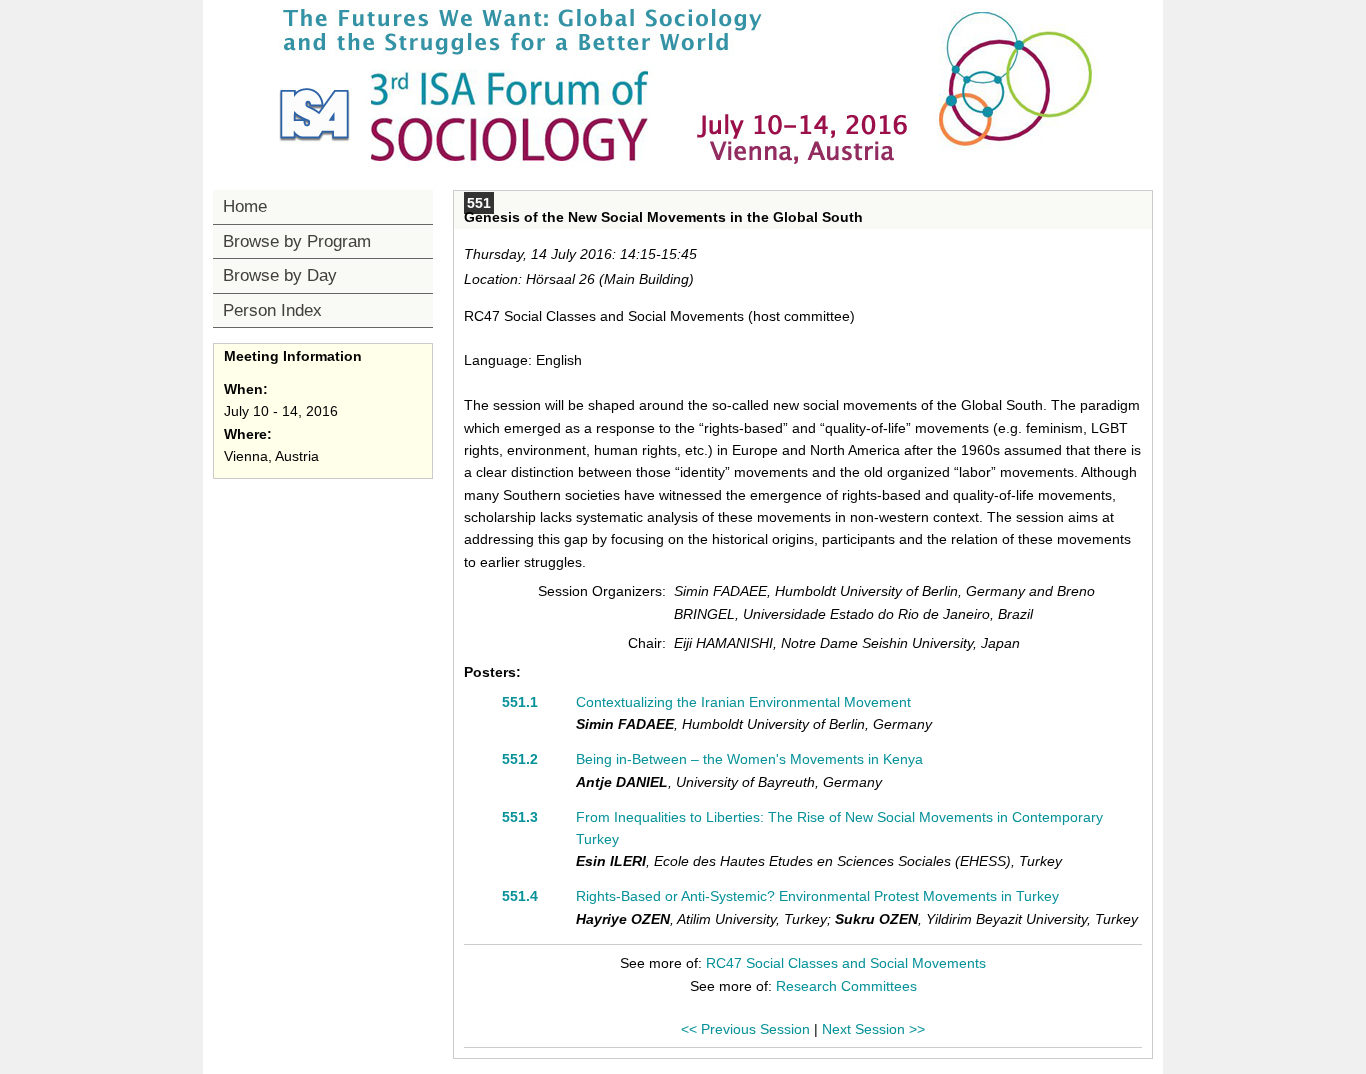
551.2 (520, 759)
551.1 (520, 702)
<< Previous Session (745, 1029)
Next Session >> (873, 1029)
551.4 (520, 896)
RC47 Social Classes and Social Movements (846, 963)
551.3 (520, 817)
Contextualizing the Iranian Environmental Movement (743, 702)
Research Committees (846, 986)
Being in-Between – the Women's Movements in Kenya (749, 759)
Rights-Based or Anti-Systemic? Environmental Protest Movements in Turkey (817, 896)
